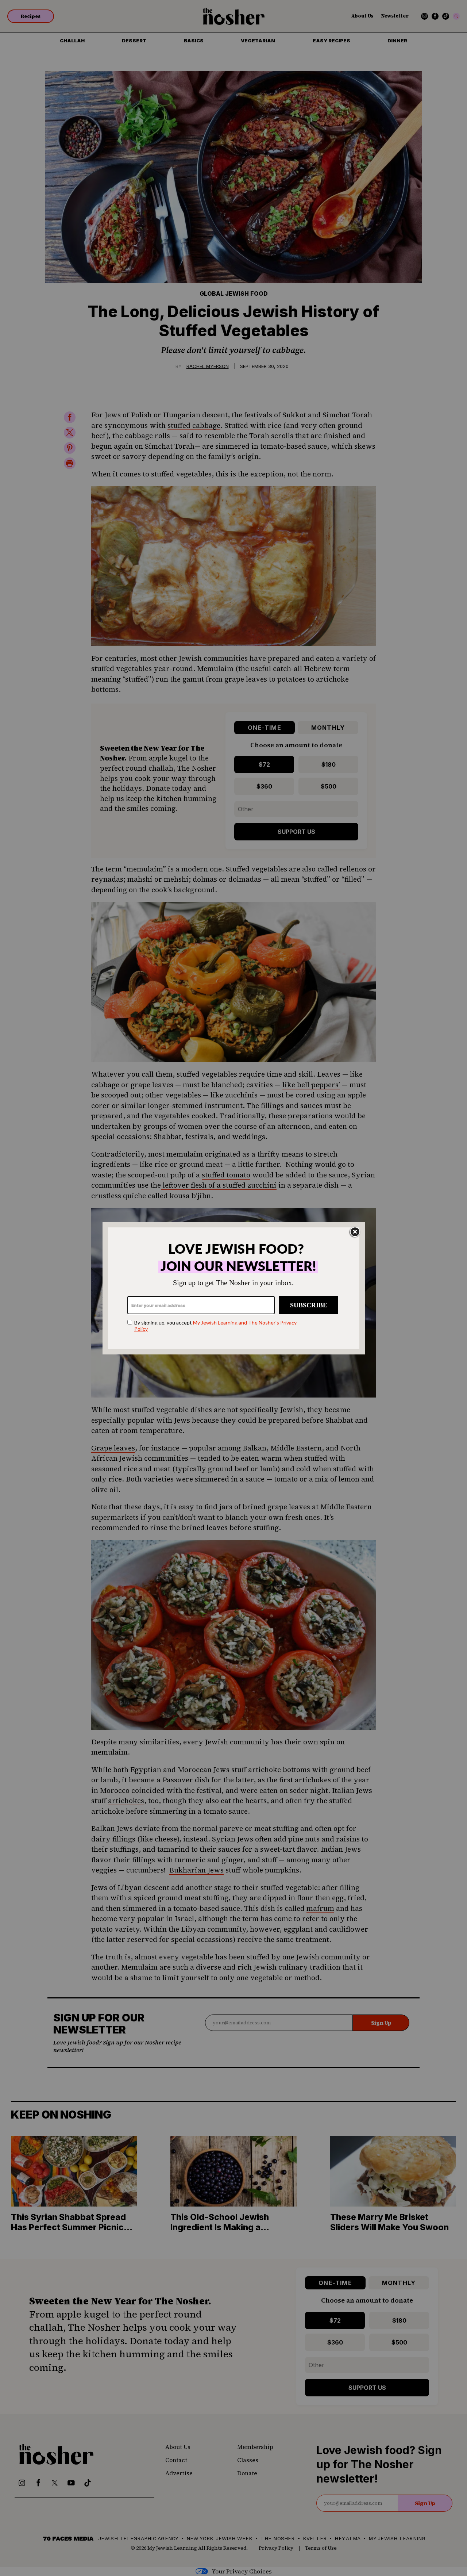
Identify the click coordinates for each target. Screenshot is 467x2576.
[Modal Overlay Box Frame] (234, 1288)
